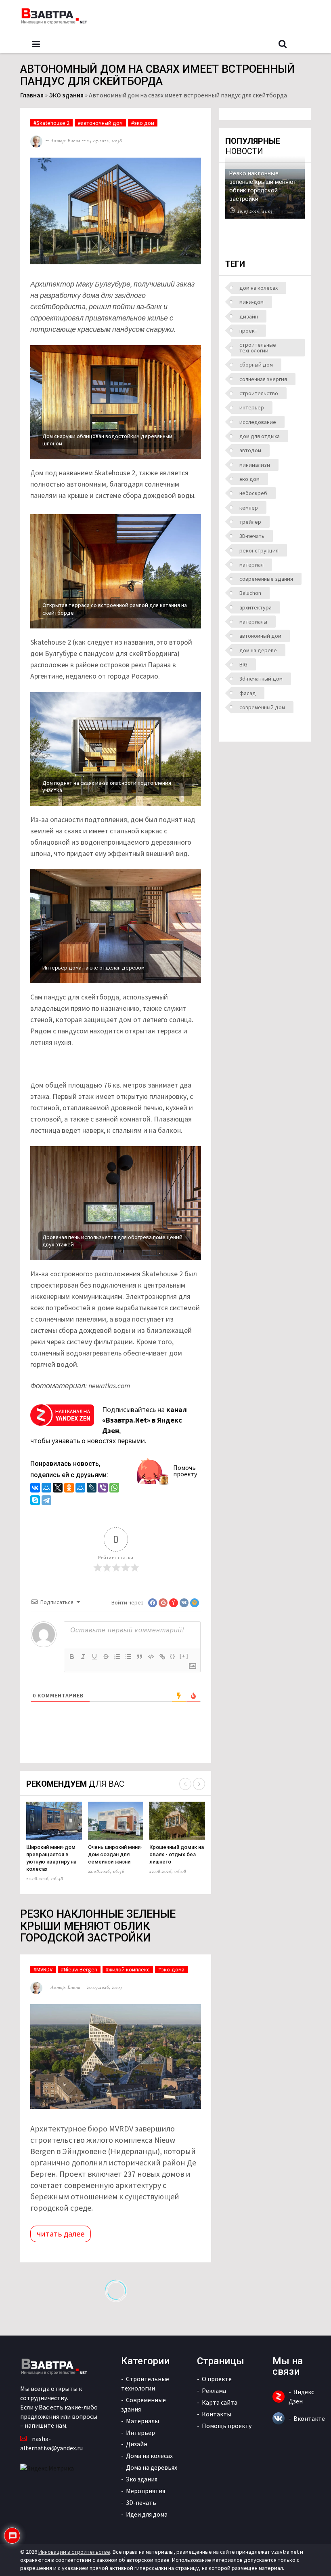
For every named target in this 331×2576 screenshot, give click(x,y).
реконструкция (259, 550)
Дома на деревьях (152, 2467)
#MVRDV (43, 1969)
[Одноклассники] (69, 1489)
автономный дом (260, 636)
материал (251, 565)
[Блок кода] (151, 1657)
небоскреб (253, 493)
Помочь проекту (185, 1471)
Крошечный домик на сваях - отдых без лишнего (177, 1854)
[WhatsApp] (114, 1489)
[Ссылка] (162, 1657)
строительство (259, 393)
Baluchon (250, 593)
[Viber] (103, 1489)
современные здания (266, 579)
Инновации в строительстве (74, 2552)
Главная (32, 95)
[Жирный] (72, 1657)
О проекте (217, 2379)
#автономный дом (100, 123)
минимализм (255, 465)
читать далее (61, 2233)
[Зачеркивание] (106, 1657)
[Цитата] (140, 1657)
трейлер (250, 522)
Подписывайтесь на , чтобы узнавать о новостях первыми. (109, 1425)
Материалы (142, 2421)
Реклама (214, 2390)
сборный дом (256, 365)
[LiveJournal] (92, 1489)
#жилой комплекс (128, 1969)
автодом (250, 450)
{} (173, 1656)
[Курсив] (83, 1657)
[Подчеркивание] (94, 1657)
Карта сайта (220, 2402)
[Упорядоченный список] (117, 1657)
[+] (184, 1656)
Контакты (217, 2414)
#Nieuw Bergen (79, 1969)
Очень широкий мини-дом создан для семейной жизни (115, 1854)
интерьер (252, 407)
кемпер (249, 508)
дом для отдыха (260, 436)
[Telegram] (46, 1501)
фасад (248, 693)
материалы (253, 622)
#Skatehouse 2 (51, 123)
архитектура (256, 607)
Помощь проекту (227, 2426)
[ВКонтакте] (35, 1489)
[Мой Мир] (46, 1489)
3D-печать (252, 536)
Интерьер (140, 2433)
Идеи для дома (147, 2514)
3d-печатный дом (261, 679)
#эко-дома (171, 1969)
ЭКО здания (66, 95)
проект (248, 331)
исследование (258, 422)
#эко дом (143, 123)
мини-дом (251, 302)
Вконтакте (309, 2418)
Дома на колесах (149, 2456)
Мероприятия (146, 2491)
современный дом (262, 707)
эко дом (249, 479)
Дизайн (137, 2444)
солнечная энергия (263, 379)
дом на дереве (258, 650)
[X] (58, 1489)
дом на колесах (259, 288)
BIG (243, 664)
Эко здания (142, 2479)
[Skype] (35, 1501)
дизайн (249, 316)
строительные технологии (258, 348)
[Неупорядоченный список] (128, 1657)
